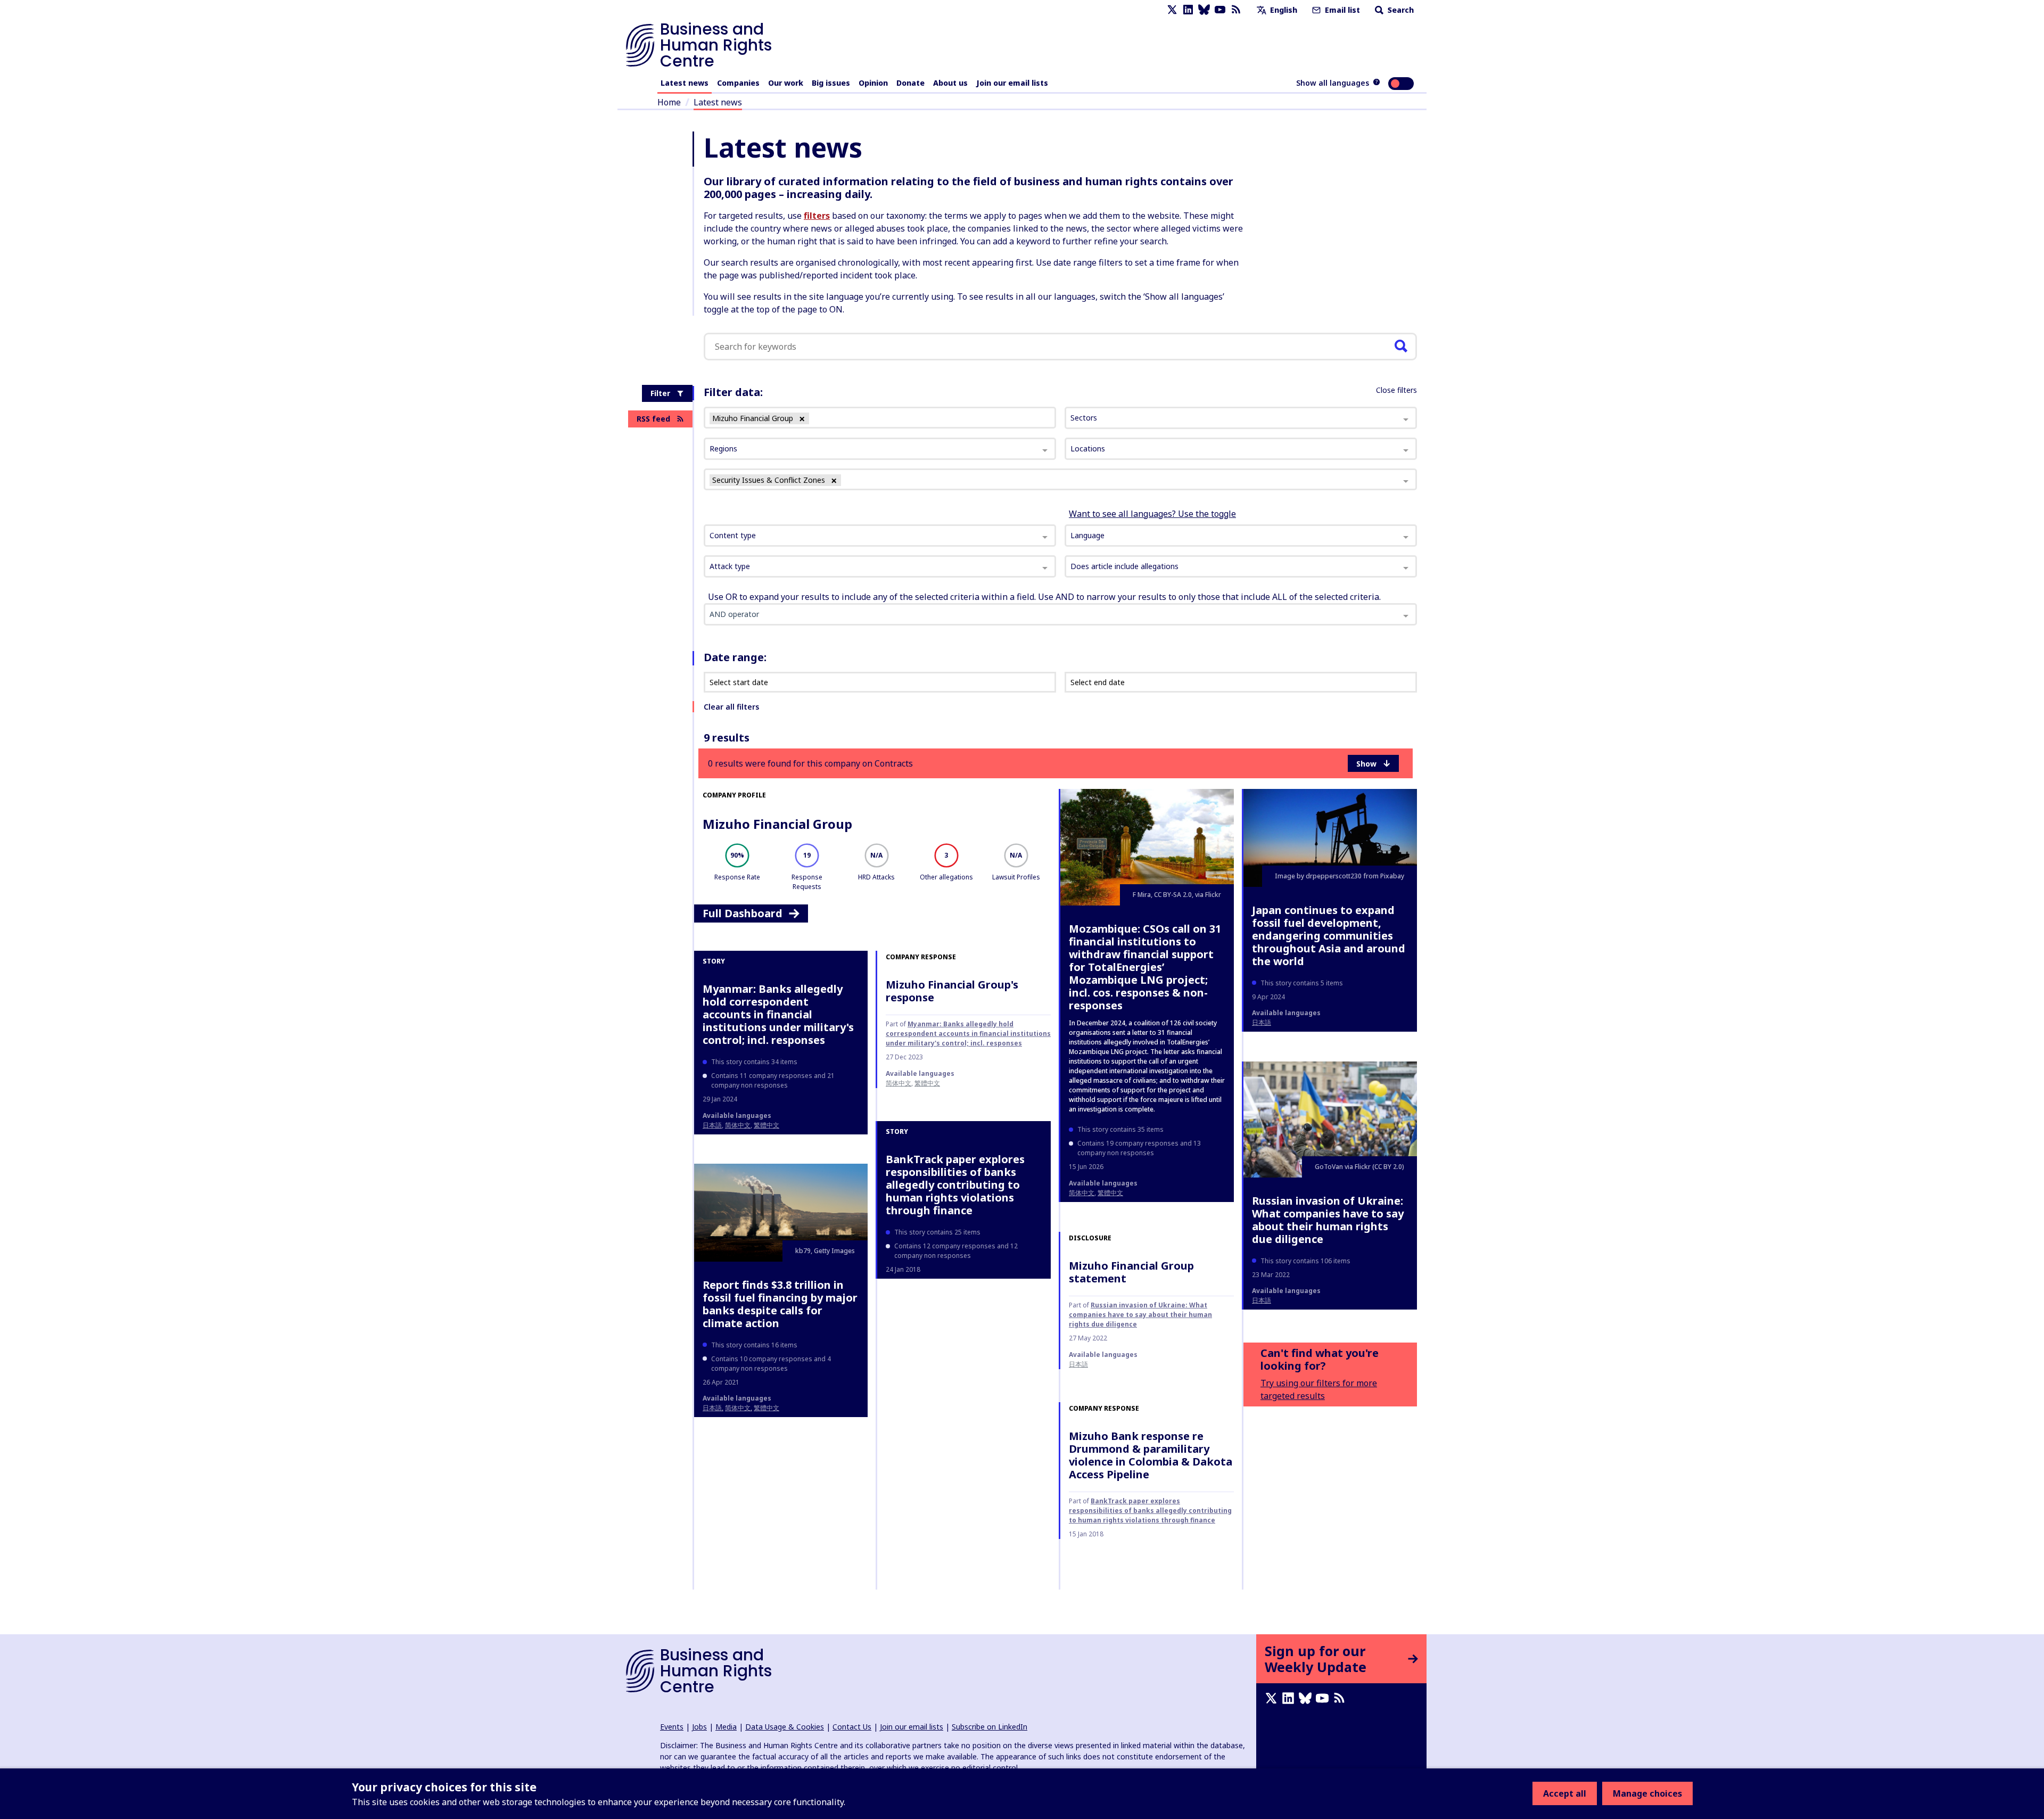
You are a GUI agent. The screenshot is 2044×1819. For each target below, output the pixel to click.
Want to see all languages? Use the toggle (1152, 514)
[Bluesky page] (1204, 10)
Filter (660, 393)
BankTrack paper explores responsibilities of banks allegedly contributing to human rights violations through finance (955, 1185)
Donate (910, 83)
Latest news (685, 83)
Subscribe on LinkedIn (990, 1727)
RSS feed (653, 419)
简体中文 (1082, 1193)
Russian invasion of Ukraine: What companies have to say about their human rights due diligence (1140, 1315)
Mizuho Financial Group (777, 824)
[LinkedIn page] (1188, 10)
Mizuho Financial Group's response (952, 991)
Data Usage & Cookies (785, 1727)
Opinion (873, 83)
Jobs (699, 1727)
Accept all (1565, 1793)
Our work (786, 83)
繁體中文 (1110, 1193)
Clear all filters (731, 707)
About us (950, 83)
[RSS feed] (1236, 10)
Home (669, 102)
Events (672, 1727)
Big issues (831, 83)
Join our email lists (1012, 83)
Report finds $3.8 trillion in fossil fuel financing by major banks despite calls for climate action (780, 1304)
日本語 (1262, 1022)
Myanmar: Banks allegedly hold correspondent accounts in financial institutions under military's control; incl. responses (778, 1014)
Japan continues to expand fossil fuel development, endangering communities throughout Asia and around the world (1329, 936)
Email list (1341, 10)
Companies (738, 83)
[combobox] (880, 536)
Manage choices (1647, 1793)
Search (1400, 10)
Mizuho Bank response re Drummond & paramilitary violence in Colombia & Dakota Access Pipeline (1151, 1455)
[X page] (1172, 10)
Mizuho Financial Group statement (1131, 1272)
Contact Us (852, 1727)
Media (726, 1727)
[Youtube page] (1220, 10)
